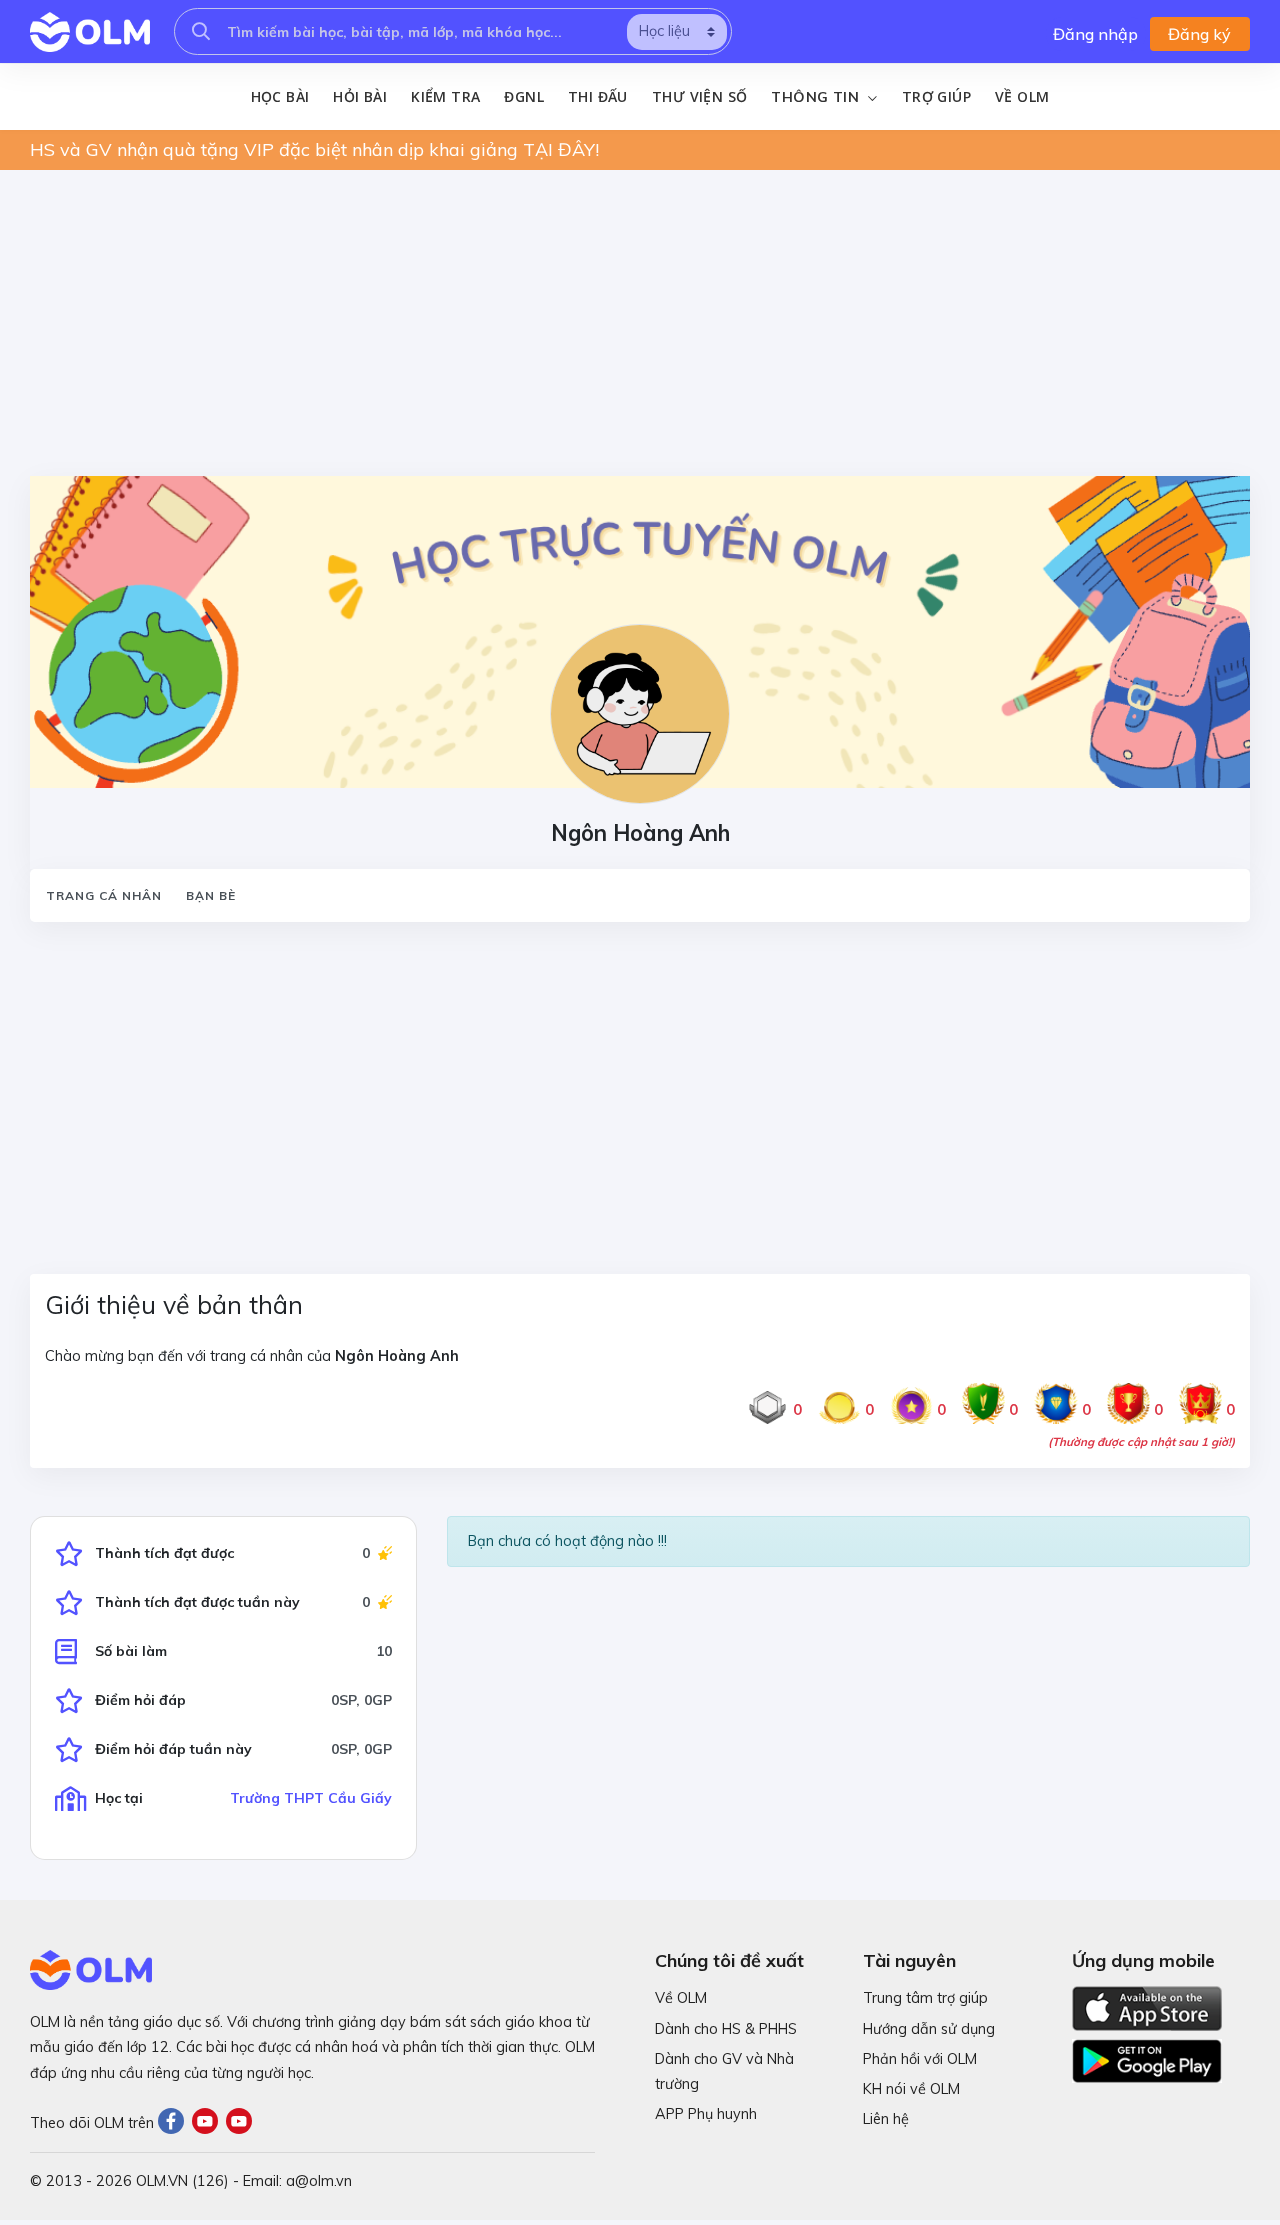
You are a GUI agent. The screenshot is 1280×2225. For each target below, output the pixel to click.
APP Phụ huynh (706, 2114)
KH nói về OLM (911, 2089)
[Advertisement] (640, 326)
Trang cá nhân (104, 895)
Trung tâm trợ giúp (925, 1998)
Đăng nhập (1095, 34)
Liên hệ (886, 2119)
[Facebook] (175, 2123)
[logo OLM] (90, 32)
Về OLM (1022, 96)
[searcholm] (201, 31)
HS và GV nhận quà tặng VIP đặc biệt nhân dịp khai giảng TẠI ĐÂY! (314, 149)
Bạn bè (211, 895)
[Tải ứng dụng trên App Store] (1147, 2007)
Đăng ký (1199, 34)
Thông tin (817, 97)
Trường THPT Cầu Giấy (311, 1798)
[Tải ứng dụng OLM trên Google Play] (1147, 2056)
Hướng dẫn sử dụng (929, 2029)
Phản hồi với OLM (920, 2059)
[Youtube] (209, 2123)
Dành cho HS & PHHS (726, 2029)
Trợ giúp (936, 96)
